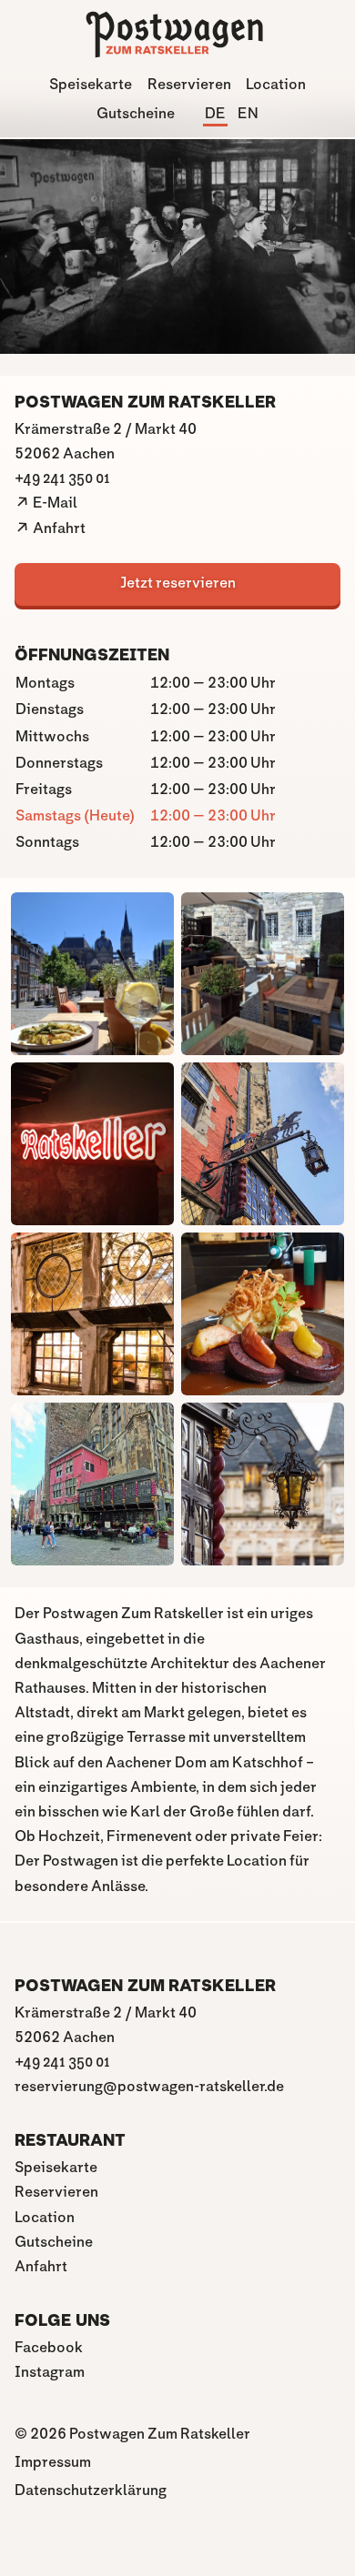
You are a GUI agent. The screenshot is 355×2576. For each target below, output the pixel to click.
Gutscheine (136, 114)
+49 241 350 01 (62, 479)
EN (248, 114)
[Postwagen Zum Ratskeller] (177, 51)
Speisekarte (91, 85)
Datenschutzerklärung (91, 2491)
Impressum (53, 2463)
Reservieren (189, 85)
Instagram (50, 2373)
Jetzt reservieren (178, 584)
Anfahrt (41, 2267)
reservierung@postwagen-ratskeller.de (149, 2087)
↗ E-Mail (46, 503)
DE (215, 114)
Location (276, 85)
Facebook (49, 2348)
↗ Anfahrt (50, 529)
